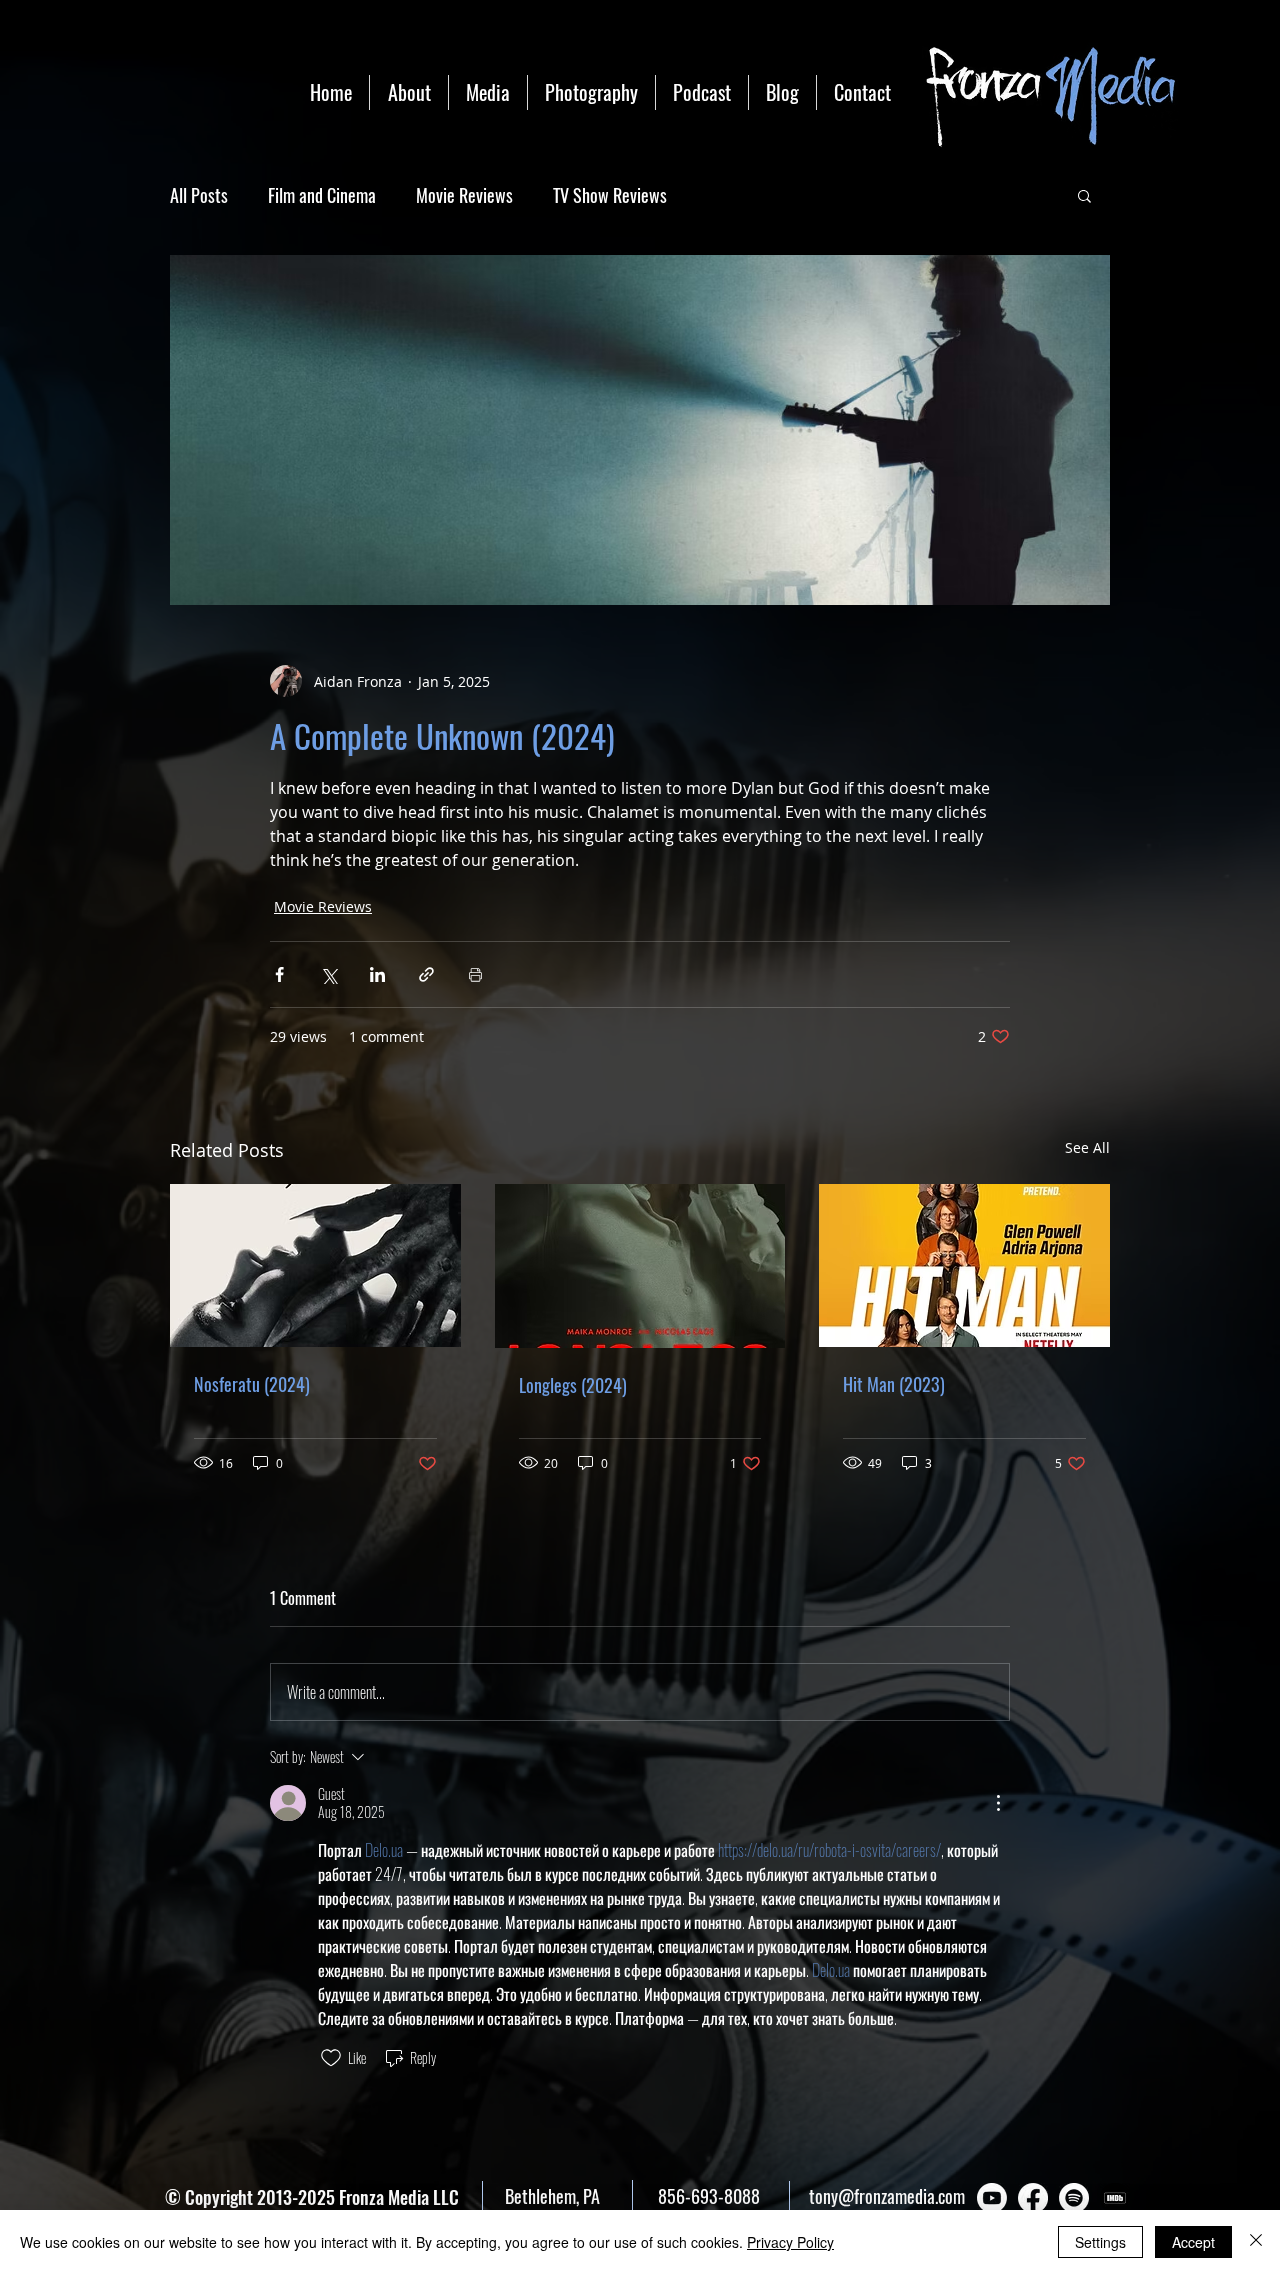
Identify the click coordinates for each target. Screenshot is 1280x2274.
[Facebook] (1033, 2198)
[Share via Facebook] (279, 974)
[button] (1084, 195)
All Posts (199, 195)
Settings (1100, 2242)
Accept (1193, 2242)
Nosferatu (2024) (252, 1384)
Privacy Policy (790, 2242)
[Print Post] (475, 974)
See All (1087, 1147)
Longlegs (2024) (573, 1385)
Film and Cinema (322, 195)
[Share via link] (426, 974)
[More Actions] (998, 1803)
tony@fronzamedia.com (887, 2196)
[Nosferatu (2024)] (315, 1265)
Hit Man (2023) (894, 1384)
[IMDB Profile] (1115, 2198)
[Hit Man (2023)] (964, 1265)
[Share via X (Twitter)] (328, 974)
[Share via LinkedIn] (377, 974)
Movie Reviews (464, 195)
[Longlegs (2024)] (640, 1266)
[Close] (1256, 2242)
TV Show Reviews (610, 195)
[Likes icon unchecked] (331, 2058)
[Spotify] (1074, 2198)
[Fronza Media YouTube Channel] (992, 2198)
